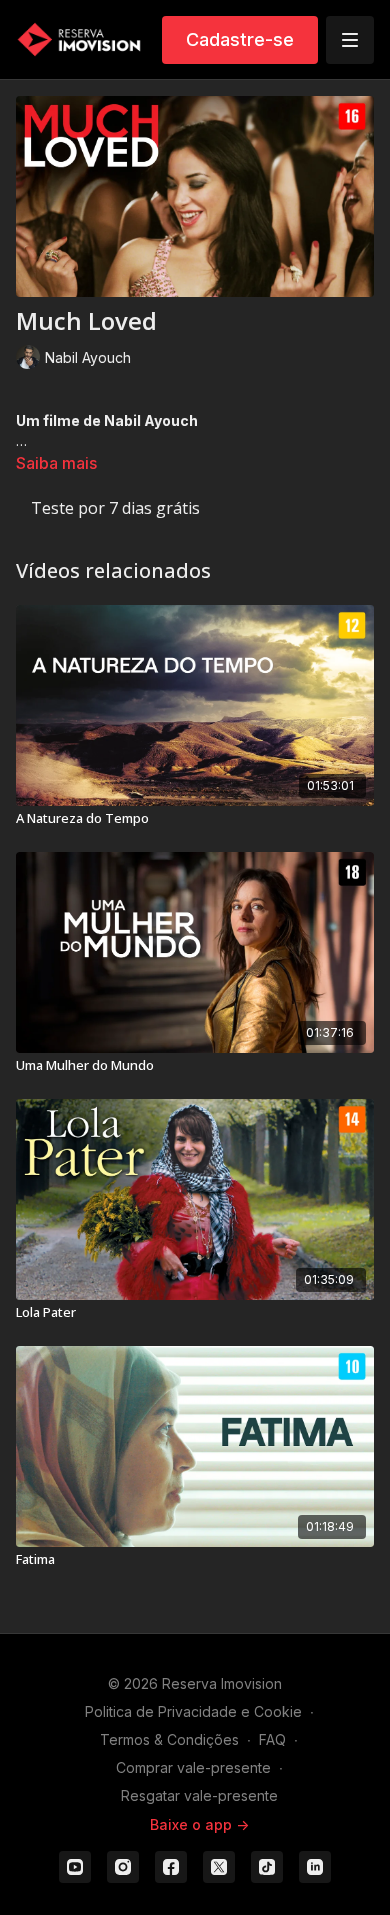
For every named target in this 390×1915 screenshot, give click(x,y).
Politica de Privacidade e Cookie (193, 1711)
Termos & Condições (169, 1739)
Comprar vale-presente (193, 1767)
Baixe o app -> (199, 1824)
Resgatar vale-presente (199, 1795)
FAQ (272, 1739)
